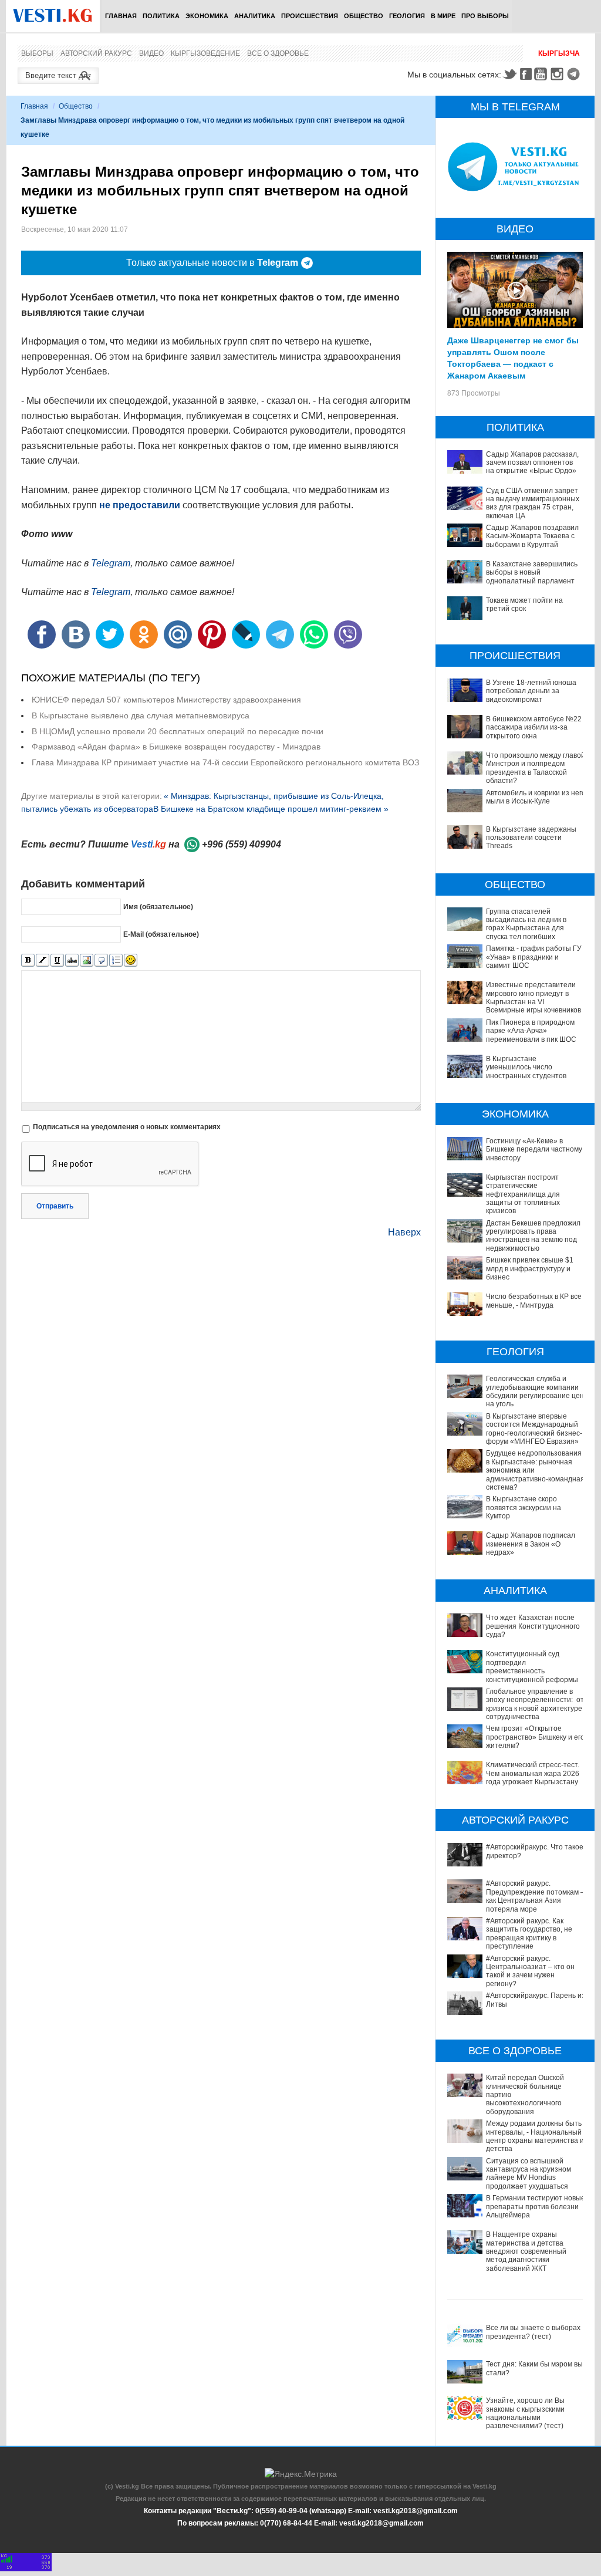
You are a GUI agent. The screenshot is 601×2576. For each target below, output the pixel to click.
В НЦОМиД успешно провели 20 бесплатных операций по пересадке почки (178, 731)
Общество (364, 16)
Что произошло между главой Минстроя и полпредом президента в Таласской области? (536, 768)
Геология (407, 16)
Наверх (404, 1232)
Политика (161, 16)
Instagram (559, 74)
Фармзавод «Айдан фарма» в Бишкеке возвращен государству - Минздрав (176, 747)
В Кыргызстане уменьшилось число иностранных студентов (526, 1067)
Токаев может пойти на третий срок (524, 605)
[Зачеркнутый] (72, 960)
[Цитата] (101, 960)
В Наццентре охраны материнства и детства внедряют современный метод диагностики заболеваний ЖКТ (526, 2251)
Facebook (526, 74)
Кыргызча (559, 53)
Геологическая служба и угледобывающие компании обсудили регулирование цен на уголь (535, 1391)
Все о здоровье (278, 53)
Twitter (509, 74)
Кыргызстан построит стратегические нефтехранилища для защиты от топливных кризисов (523, 1194)
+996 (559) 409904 (242, 844)
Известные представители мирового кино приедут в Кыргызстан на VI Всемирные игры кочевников (534, 997)
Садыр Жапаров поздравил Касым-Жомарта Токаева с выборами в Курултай (532, 536)
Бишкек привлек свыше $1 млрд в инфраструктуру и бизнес (530, 1269)
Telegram (575, 74)
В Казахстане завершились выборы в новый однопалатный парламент (532, 573)
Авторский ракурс (96, 53)
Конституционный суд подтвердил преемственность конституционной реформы (532, 1667)
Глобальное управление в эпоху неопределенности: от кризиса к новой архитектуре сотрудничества (535, 1704)
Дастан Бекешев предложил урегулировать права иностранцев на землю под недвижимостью (533, 1236)
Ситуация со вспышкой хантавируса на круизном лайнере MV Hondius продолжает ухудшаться (529, 2174)
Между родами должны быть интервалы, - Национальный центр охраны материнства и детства (535, 2136)
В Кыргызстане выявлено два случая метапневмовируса (141, 715)
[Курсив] (43, 960)
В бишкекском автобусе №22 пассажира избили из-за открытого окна (534, 727)
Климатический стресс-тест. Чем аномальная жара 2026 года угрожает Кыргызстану (533, 1773)
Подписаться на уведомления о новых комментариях (127, 1127)
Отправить (55, 1206)
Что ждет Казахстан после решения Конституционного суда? (533, 1626)
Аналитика (255, 16)
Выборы (37, 53)
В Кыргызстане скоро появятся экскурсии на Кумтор (524, 1508)
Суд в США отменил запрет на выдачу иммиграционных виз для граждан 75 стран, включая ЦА (533, 503)
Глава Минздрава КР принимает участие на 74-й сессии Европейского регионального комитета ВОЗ (225, 762)
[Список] (116, 960)
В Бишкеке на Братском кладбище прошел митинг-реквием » (271, 809)
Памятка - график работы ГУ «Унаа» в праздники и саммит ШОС (534, 957)
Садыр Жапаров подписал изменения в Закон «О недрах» (531, 1544)
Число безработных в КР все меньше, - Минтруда (534, 1301)
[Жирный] (28, 960)
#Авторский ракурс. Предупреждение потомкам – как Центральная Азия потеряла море (535, 1896)
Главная (121, 16)
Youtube (542, 74)
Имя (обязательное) (158, 907)
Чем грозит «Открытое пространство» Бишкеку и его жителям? (535, 1737)
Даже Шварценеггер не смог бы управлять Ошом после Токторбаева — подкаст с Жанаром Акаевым (513, 357)
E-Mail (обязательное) (161, 934)
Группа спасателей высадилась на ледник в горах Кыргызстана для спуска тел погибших (526, 924)
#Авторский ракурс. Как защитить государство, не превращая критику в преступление (529, 1934)
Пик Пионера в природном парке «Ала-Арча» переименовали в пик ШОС (531, 1031)
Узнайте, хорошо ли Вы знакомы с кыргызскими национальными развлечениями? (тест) (525, 2413)
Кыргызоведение (205, 53)
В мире (443, 16)
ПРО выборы (485, 16)
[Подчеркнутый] (57, 960)
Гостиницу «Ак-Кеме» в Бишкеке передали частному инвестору (534, 1149)
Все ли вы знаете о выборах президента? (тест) (533, 2332)
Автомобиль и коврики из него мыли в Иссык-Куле (536, 797)
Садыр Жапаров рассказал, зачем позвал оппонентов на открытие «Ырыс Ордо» (532, 463)
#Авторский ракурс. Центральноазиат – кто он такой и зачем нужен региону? (530, 1971)
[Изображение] (87, 960)
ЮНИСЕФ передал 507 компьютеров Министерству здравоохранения (166, 700)
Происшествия (310, 16)
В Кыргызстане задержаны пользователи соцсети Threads (531, 838)
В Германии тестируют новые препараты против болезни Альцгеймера (536, 2207)
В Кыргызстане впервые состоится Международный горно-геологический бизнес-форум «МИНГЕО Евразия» (534, 1429)
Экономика (207, 16)
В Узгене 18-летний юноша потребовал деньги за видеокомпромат (531, 691)
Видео (151, 53)
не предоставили (140, 505)
